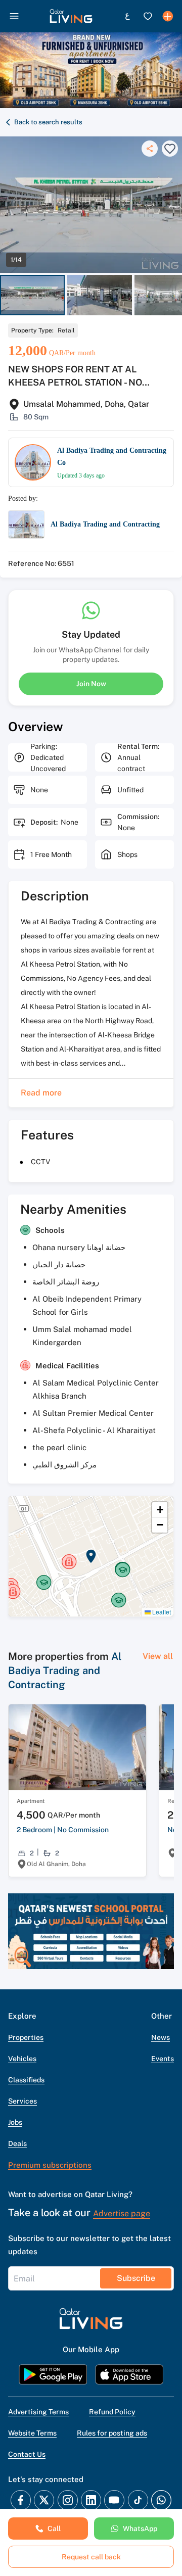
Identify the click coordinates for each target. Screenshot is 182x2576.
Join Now (91, 684)
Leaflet (161, 1612)
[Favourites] (148, 16)
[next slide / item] (177, 295)
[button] (71, 16)
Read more (41, 1093)
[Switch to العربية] (127, 16)
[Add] (168, 16)
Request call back (91, 2557)
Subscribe (136, 2278)
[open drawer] (14, 16)
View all (158, 1656)
